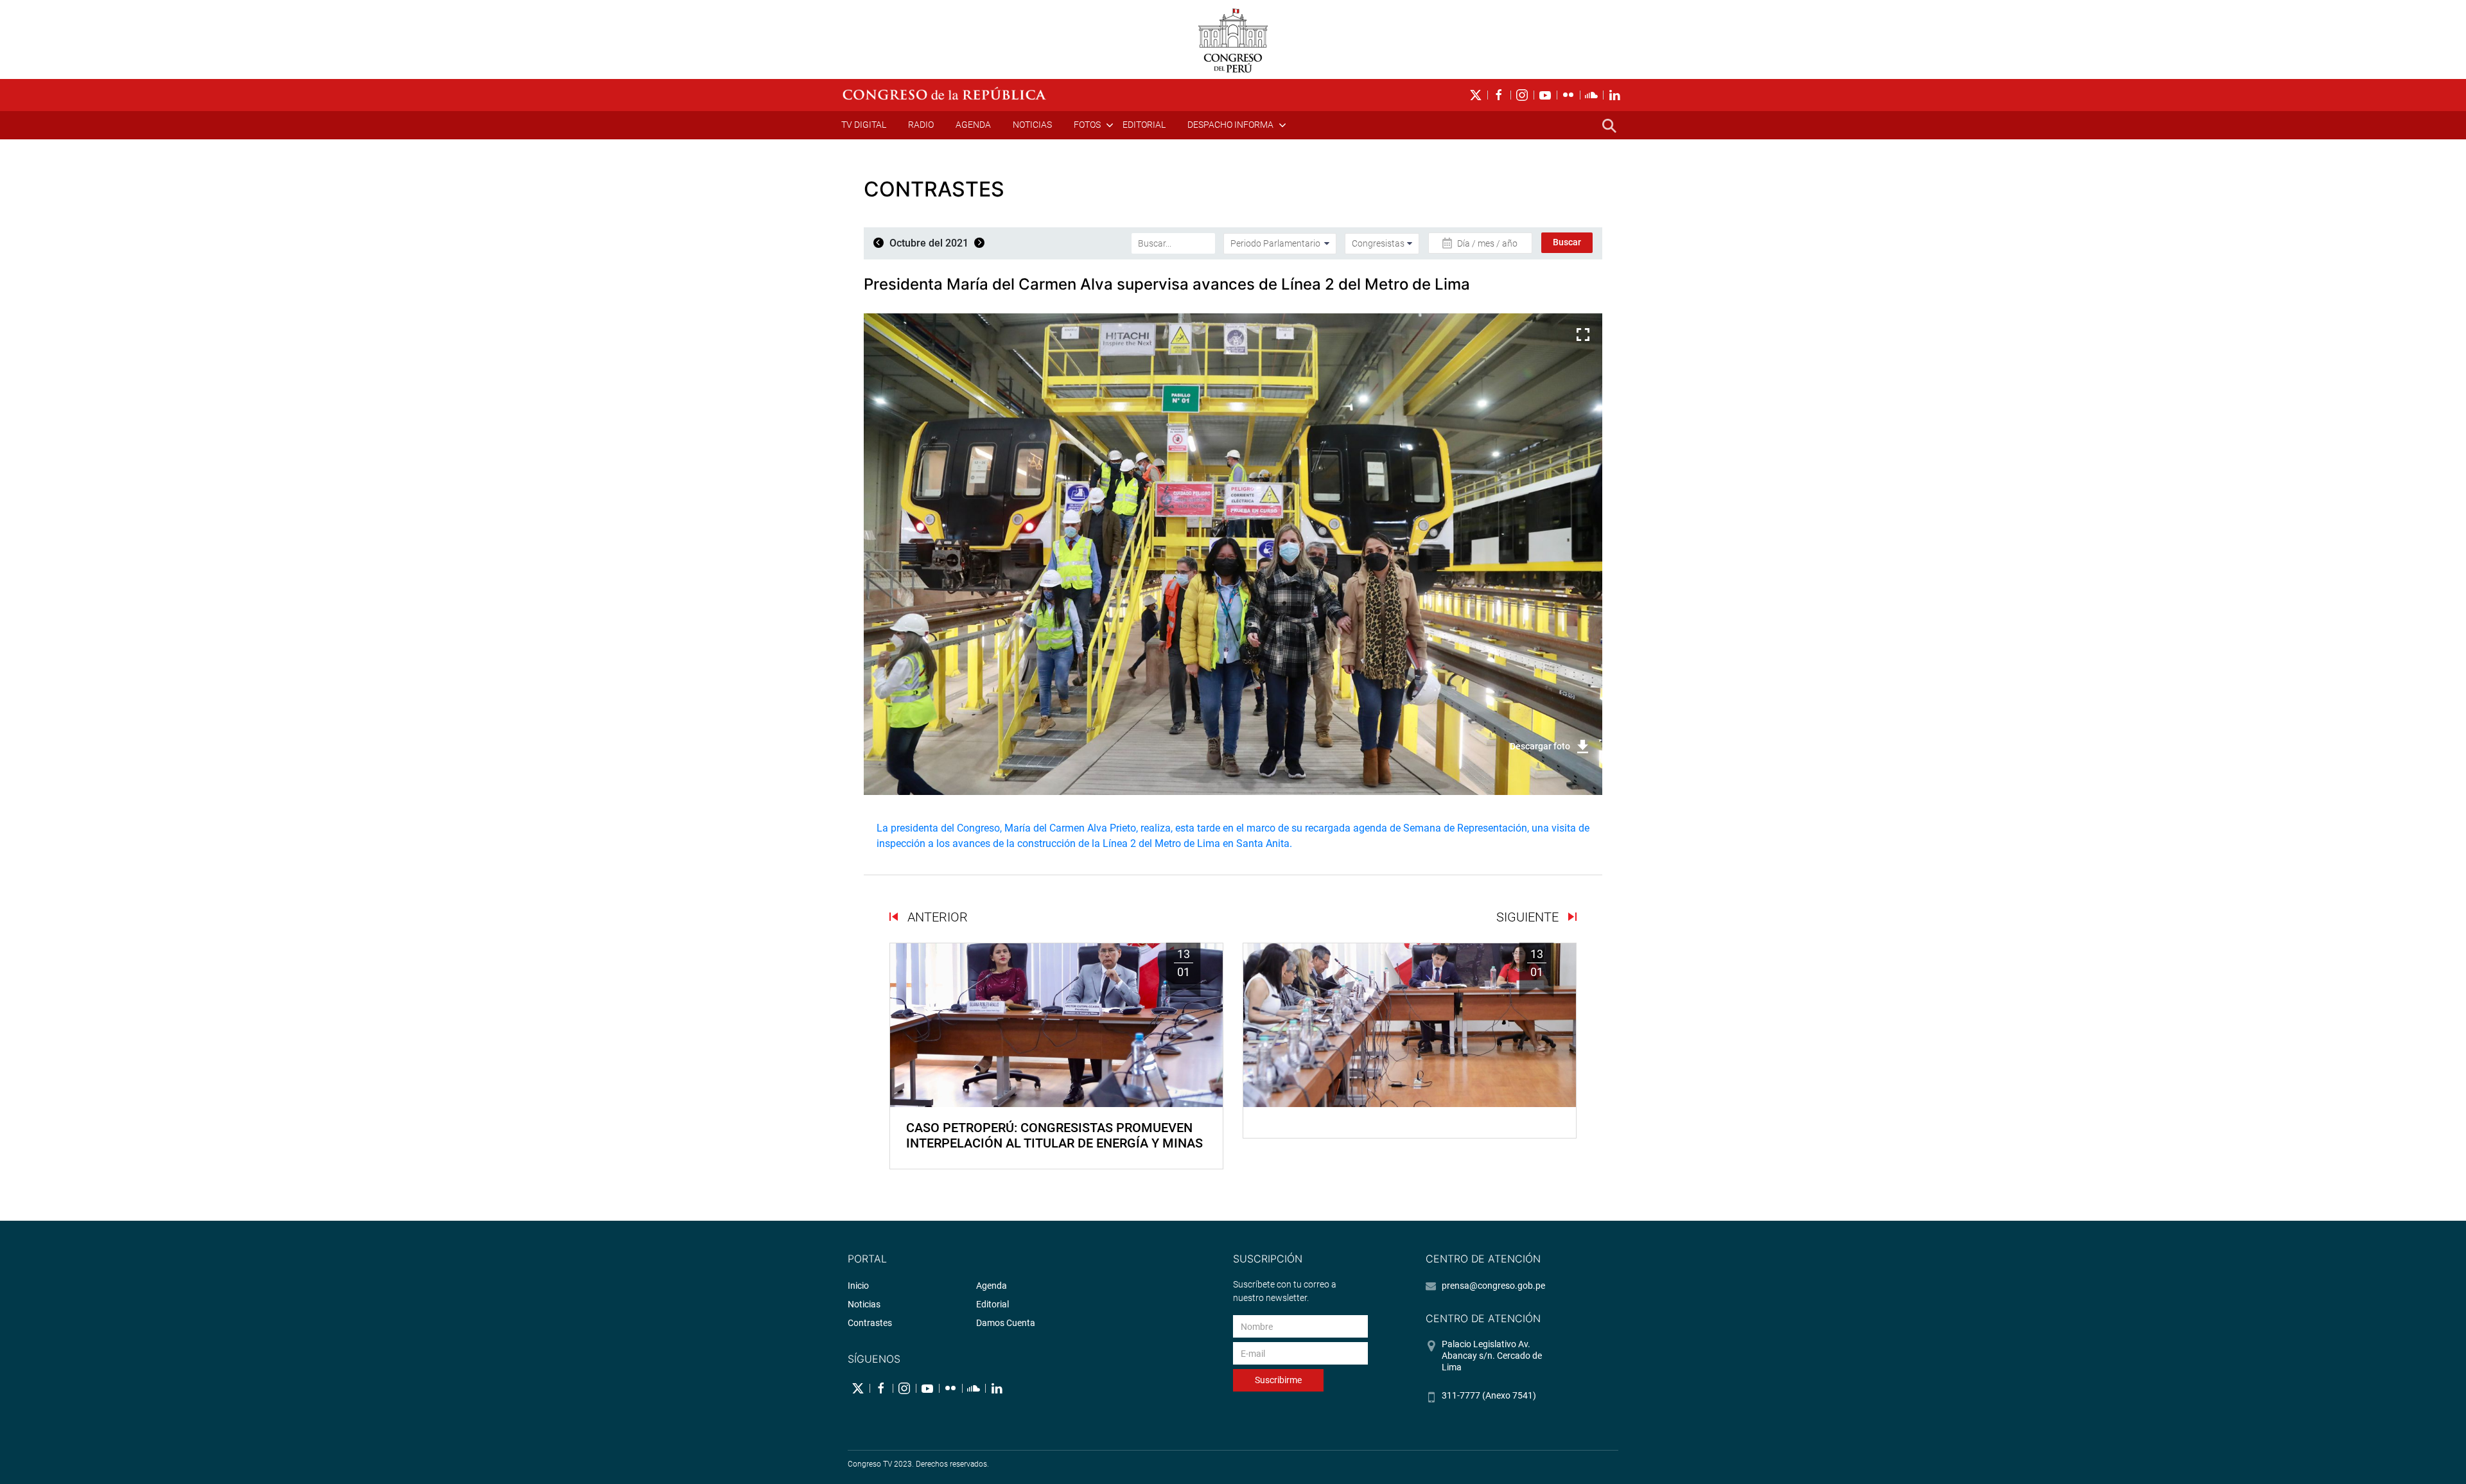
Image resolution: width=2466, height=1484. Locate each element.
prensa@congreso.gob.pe (1493, 1286)
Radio (921, 125)
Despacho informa (1230, 125)
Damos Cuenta (1006, 1323)
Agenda (973, 125)
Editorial (1144, 125)
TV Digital (864, 125)
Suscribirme (1278, 1380)
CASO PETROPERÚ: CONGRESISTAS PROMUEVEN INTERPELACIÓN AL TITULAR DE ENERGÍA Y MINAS (1054, 1135)
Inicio (858, 1286)
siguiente (1529, 917)
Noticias (1032, 125)
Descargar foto (1540, 746)
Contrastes (870, 1323)
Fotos (1087, 125)
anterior (936, 917)
